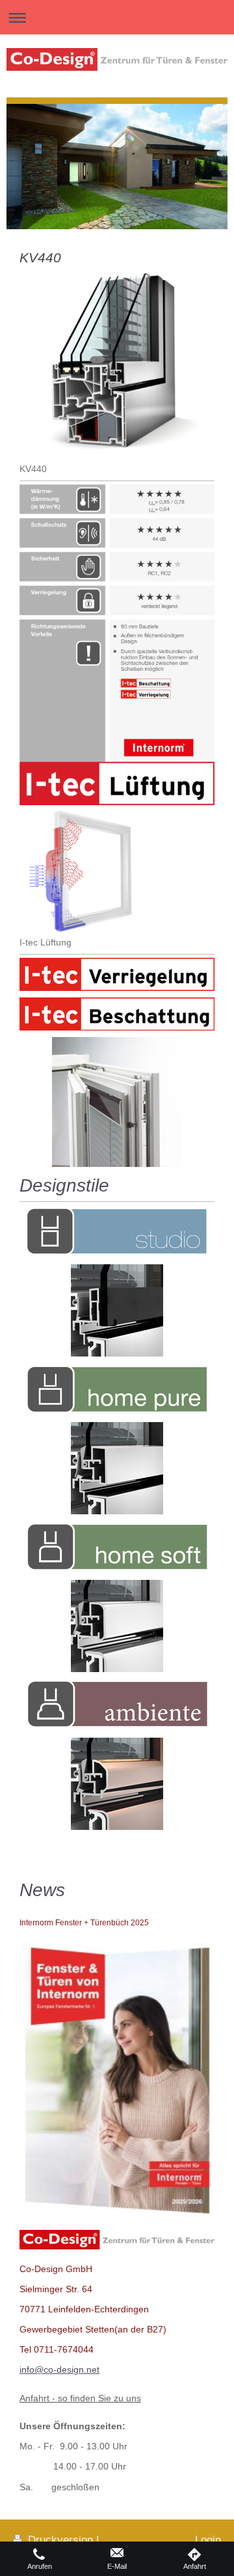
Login (208, 2540)
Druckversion (60, 2540)
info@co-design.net (59, 2370)
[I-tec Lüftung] (82, 870)
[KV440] (117, 364)
